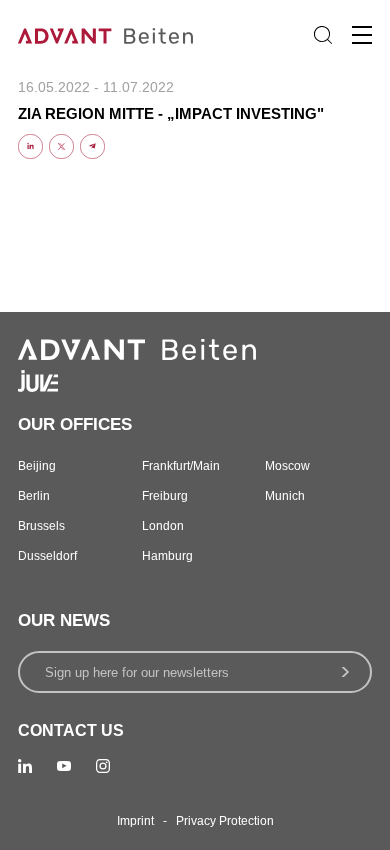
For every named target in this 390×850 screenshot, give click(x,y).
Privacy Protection (225, 821)
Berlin (34, 496)
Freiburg (165, 496)
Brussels (41, 526)
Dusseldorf (47, 556)
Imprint (135, 821)
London (163, 526)
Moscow (287, 466)
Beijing (37, 466)
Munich (285, 496)
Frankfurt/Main (181, 466)
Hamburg (167, 556)
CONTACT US (71, 730)
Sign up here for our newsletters (137, 672)
